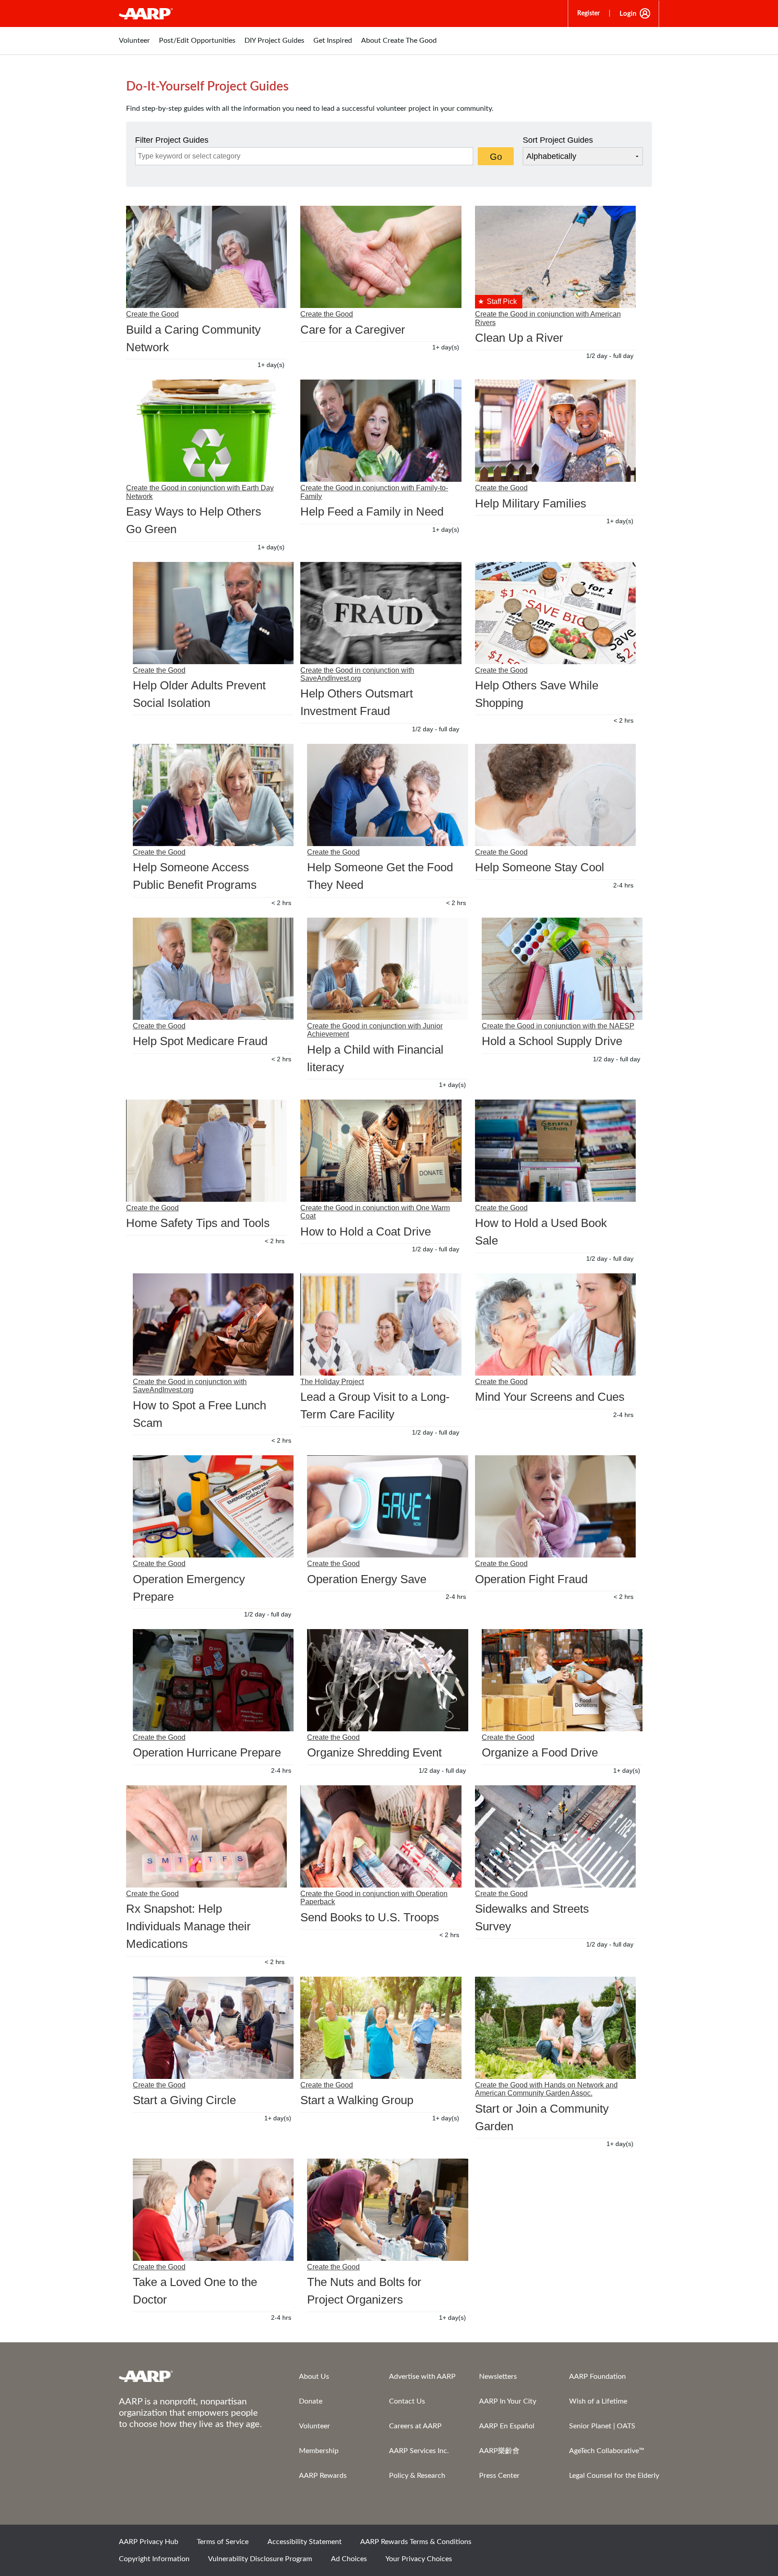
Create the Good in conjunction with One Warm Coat (375, 1212)
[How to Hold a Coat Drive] (381, 1151)
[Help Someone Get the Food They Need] (387, 795)
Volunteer (314, 2426)
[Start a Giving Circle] (213, 2028)
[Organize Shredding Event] (387, 1680)
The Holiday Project (332, 1382)
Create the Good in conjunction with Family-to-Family (374, 492)
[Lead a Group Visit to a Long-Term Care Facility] (381, 1324)
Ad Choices (349, 2559)
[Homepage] (146, 14)
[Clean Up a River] (555, 257)
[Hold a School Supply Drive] (562, 969)
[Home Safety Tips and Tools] (206, 1151)
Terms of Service (223, 2542)
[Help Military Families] (555, 431)
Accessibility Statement (305, 2542)
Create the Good (152, 314)
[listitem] (134, 45)
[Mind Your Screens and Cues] (555, 1324)
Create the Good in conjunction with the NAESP (558, 1026)
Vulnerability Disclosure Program (260, 2559)
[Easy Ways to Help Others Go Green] (206, 431)
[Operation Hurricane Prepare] (213, 1680)
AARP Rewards (323, 2476)
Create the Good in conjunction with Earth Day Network (200, 492)
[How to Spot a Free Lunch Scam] (213, 1324)
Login (628, 14)
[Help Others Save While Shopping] (555, 613)
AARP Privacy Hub (149, 2542)
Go (496, 157)
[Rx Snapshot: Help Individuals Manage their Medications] (206, 1836)
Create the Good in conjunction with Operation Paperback (374, 1898)
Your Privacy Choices (419, 2559)
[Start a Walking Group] (381, 2028)
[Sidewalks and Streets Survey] (555, 1836)
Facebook (556, 2545)
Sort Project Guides (558, 140)
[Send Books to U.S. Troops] (381, 1836)
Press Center (499, 2476)
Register (588, 14)
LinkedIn (648, 2545)
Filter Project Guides (172, 140)
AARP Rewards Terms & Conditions (416, 2542)
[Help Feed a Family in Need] (381, 431)
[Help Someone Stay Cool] (555, 795)
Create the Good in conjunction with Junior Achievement (375, 1030)
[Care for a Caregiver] (381, 257)
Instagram (617, 2545)
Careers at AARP (415, 2426)
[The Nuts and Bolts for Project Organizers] (387, 2210)
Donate (311, 2401)
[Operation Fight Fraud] (555, 1506)
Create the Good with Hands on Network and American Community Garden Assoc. (546, 2089)
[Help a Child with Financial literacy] (387, 969)
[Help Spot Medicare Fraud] (213, 969)
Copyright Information (154, 2559)
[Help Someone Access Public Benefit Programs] (213, 795)
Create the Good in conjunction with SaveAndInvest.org (357, 674)
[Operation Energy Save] (387, 1506)
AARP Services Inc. (419, 2451)
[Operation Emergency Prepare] (213, 1506)
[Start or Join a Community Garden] (555, 2028)
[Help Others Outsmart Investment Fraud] (381, 613)
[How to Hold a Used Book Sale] (555, 1151)
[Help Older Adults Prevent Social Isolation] (213, 613)
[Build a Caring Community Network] (206, 257)
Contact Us (407, 2401)
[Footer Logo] (191, 2376)
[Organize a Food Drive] (562, 1680)
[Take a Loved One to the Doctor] (213, 2210)
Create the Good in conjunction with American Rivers (548, 318)
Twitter (587, 2545)
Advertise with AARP (422, 2377)
